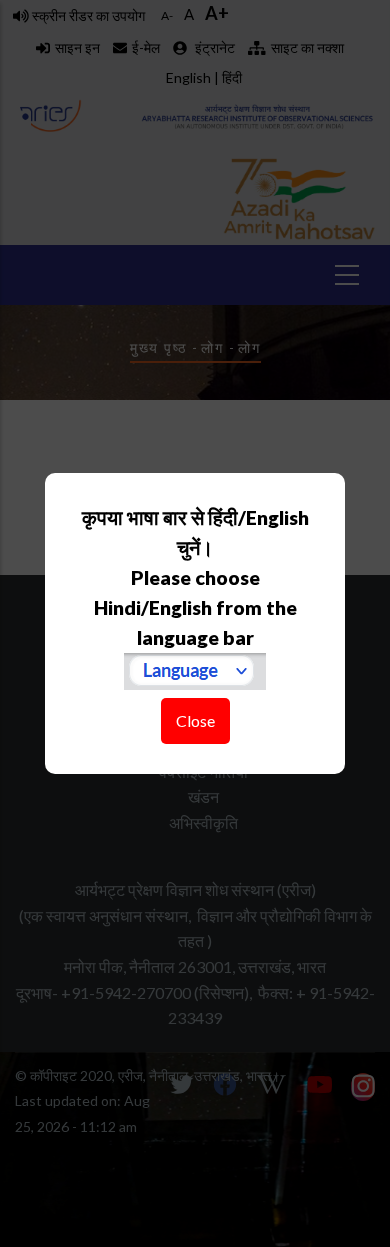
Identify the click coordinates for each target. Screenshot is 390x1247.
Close (195, 720)
